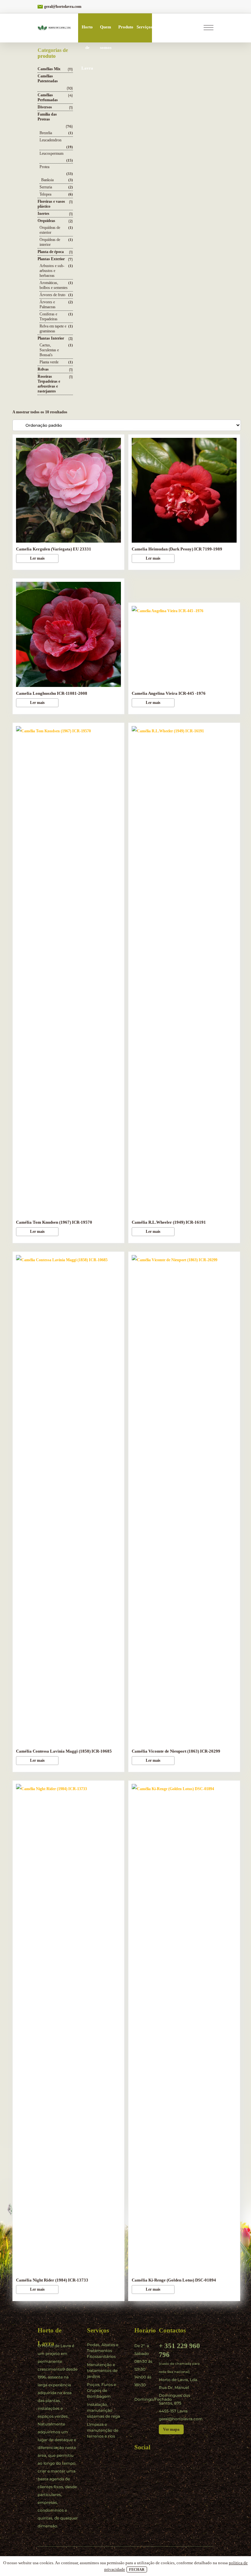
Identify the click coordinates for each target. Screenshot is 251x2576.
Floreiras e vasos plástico (51, 204)
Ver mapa (171, 2429)
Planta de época (51, 252)
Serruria (46, 187)
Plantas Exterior (51, 259)
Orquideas (46, 221)
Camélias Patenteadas (48, 79)
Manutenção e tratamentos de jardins (102, 2370)
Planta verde (49, 362)
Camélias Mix (49, 69)
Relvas (43, 369)
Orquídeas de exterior (50, 230)
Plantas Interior (51, 338)
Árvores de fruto (52, 295)
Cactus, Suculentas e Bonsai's (49, 350)
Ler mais (37, 558)
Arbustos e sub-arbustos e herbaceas (52, 271)
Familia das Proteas (47, 117)
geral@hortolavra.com (63, 7)
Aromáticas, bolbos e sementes (54, 285)
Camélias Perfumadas (48, 97)
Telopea (45, 194)
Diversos (45, 107)
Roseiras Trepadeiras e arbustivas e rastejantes (49, 384)
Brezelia (46, 133)
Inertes (43, 214)
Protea (44, 167)
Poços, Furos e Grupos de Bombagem (101, 2390)
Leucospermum (51, 153)
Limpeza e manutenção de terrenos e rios (103, 2430)
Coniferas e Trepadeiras (49, 317)
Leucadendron (50, 140)
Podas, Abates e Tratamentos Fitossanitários (103, 2351)
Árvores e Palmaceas (48, 304)
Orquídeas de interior (50, 242)
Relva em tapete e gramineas (53, 329)
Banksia (47, 180)
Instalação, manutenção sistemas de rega (103, 2410)
